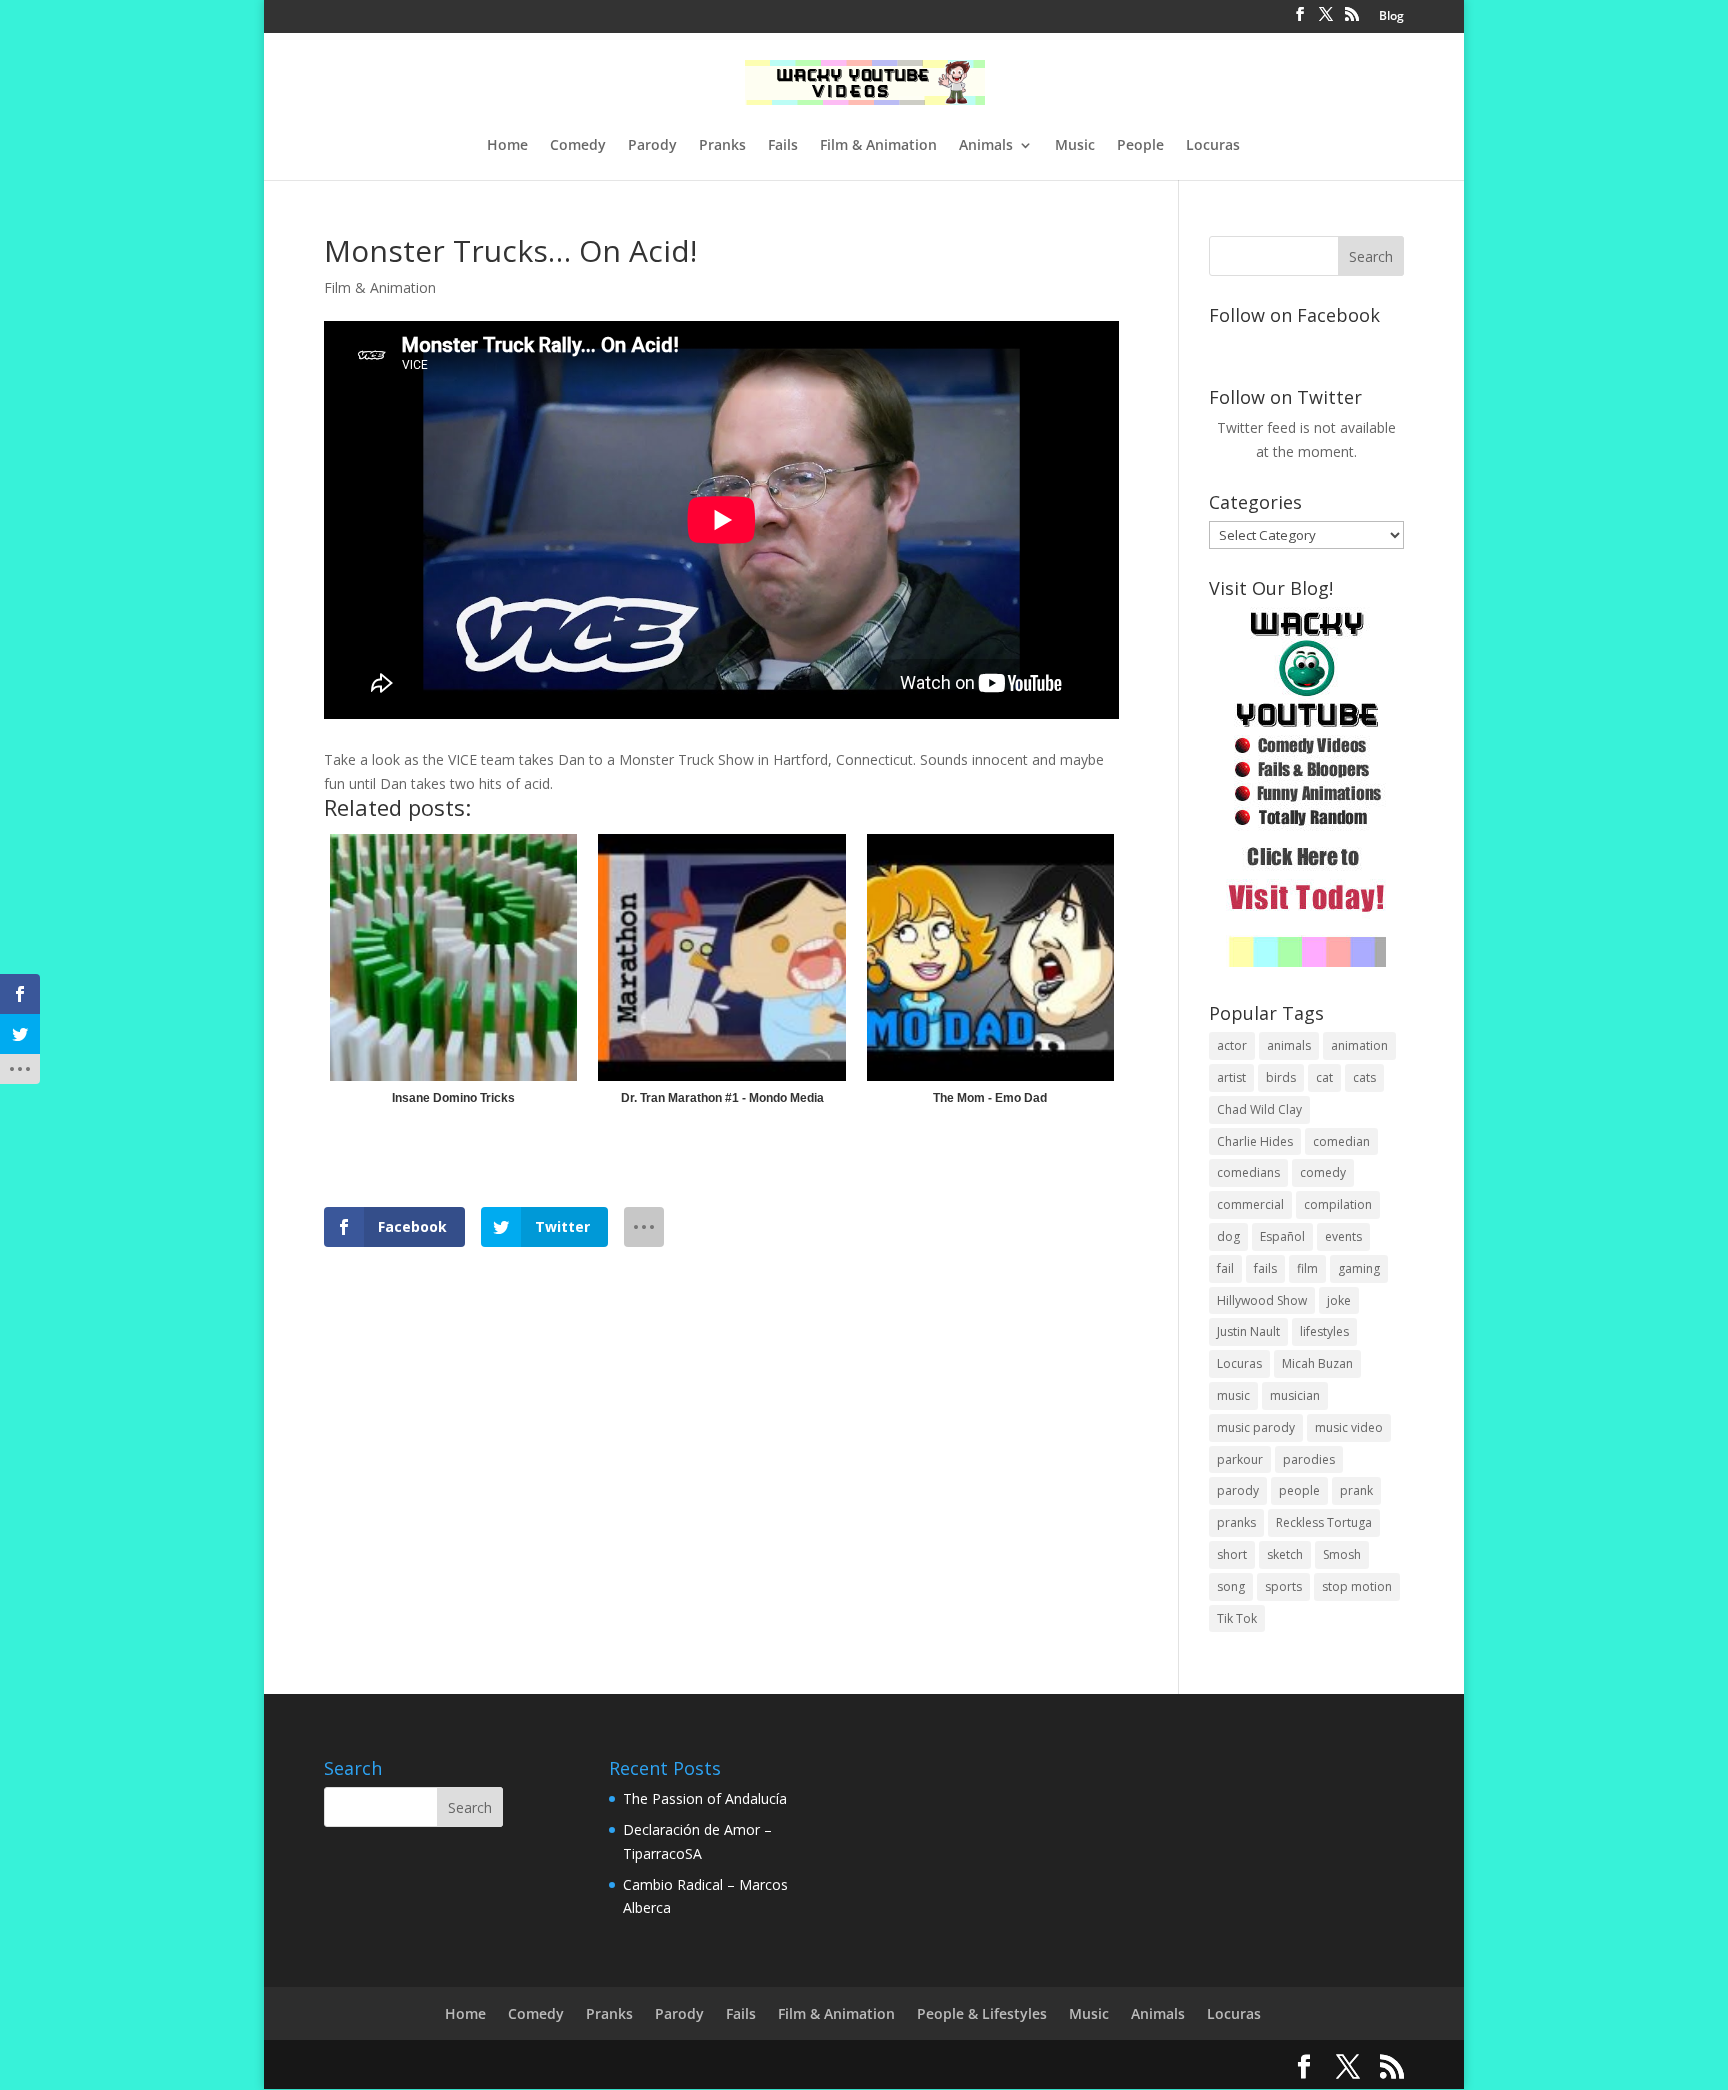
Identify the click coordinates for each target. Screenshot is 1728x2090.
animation (1359, 1045)
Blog (1391, 17)
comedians (1248, 1172)
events (1343, 1236)
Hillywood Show (1262, 1300)
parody (1238, 1490)
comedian (1341, 1141)
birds (1281, 1077)
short (1232, 1554)
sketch (1285, 1554)
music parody (1256, 1427)
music (1233, 1395)
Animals (986, 146)
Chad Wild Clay (1259, 1109)
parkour (1240, 1459)
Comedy (578, 146)
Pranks (722, 146)
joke (1339, 1300)
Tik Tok (1237, 1618)
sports (1283, 1586)
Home (507, 146)
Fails (783, 146)
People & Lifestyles (982, 2013)
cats (1364, 1077)
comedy (1323, 1172)
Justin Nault (1248, 1331)
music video (1349, 1427)
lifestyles (1324, 1331)
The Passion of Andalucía (705, 1798)
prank (1356, 1490)
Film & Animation (878, 146)
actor (1232, 1045)
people (1299, 1490)
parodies (1309, 1459)
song (1231, 1586)
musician (1295, 1395)
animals (1289, 1045)
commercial (1250, 1204)
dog (1228, 1236)
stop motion (1357, 1586)
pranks (1236, 1522)
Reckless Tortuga (1324, 1522)
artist (1231, 1077)
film (1307, 1268)
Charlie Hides (1255, 1141)
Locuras (1213, 146)
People (1140, 146)
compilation (1338, 1204)
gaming (1359, 1268)
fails (1265, 1268)
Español (1282, 1236)
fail (1225, 1268)
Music (1075, 146)
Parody (652, 146)
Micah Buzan (1317, 1363)
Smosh (1342, 1554)
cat (1324, 1077)
